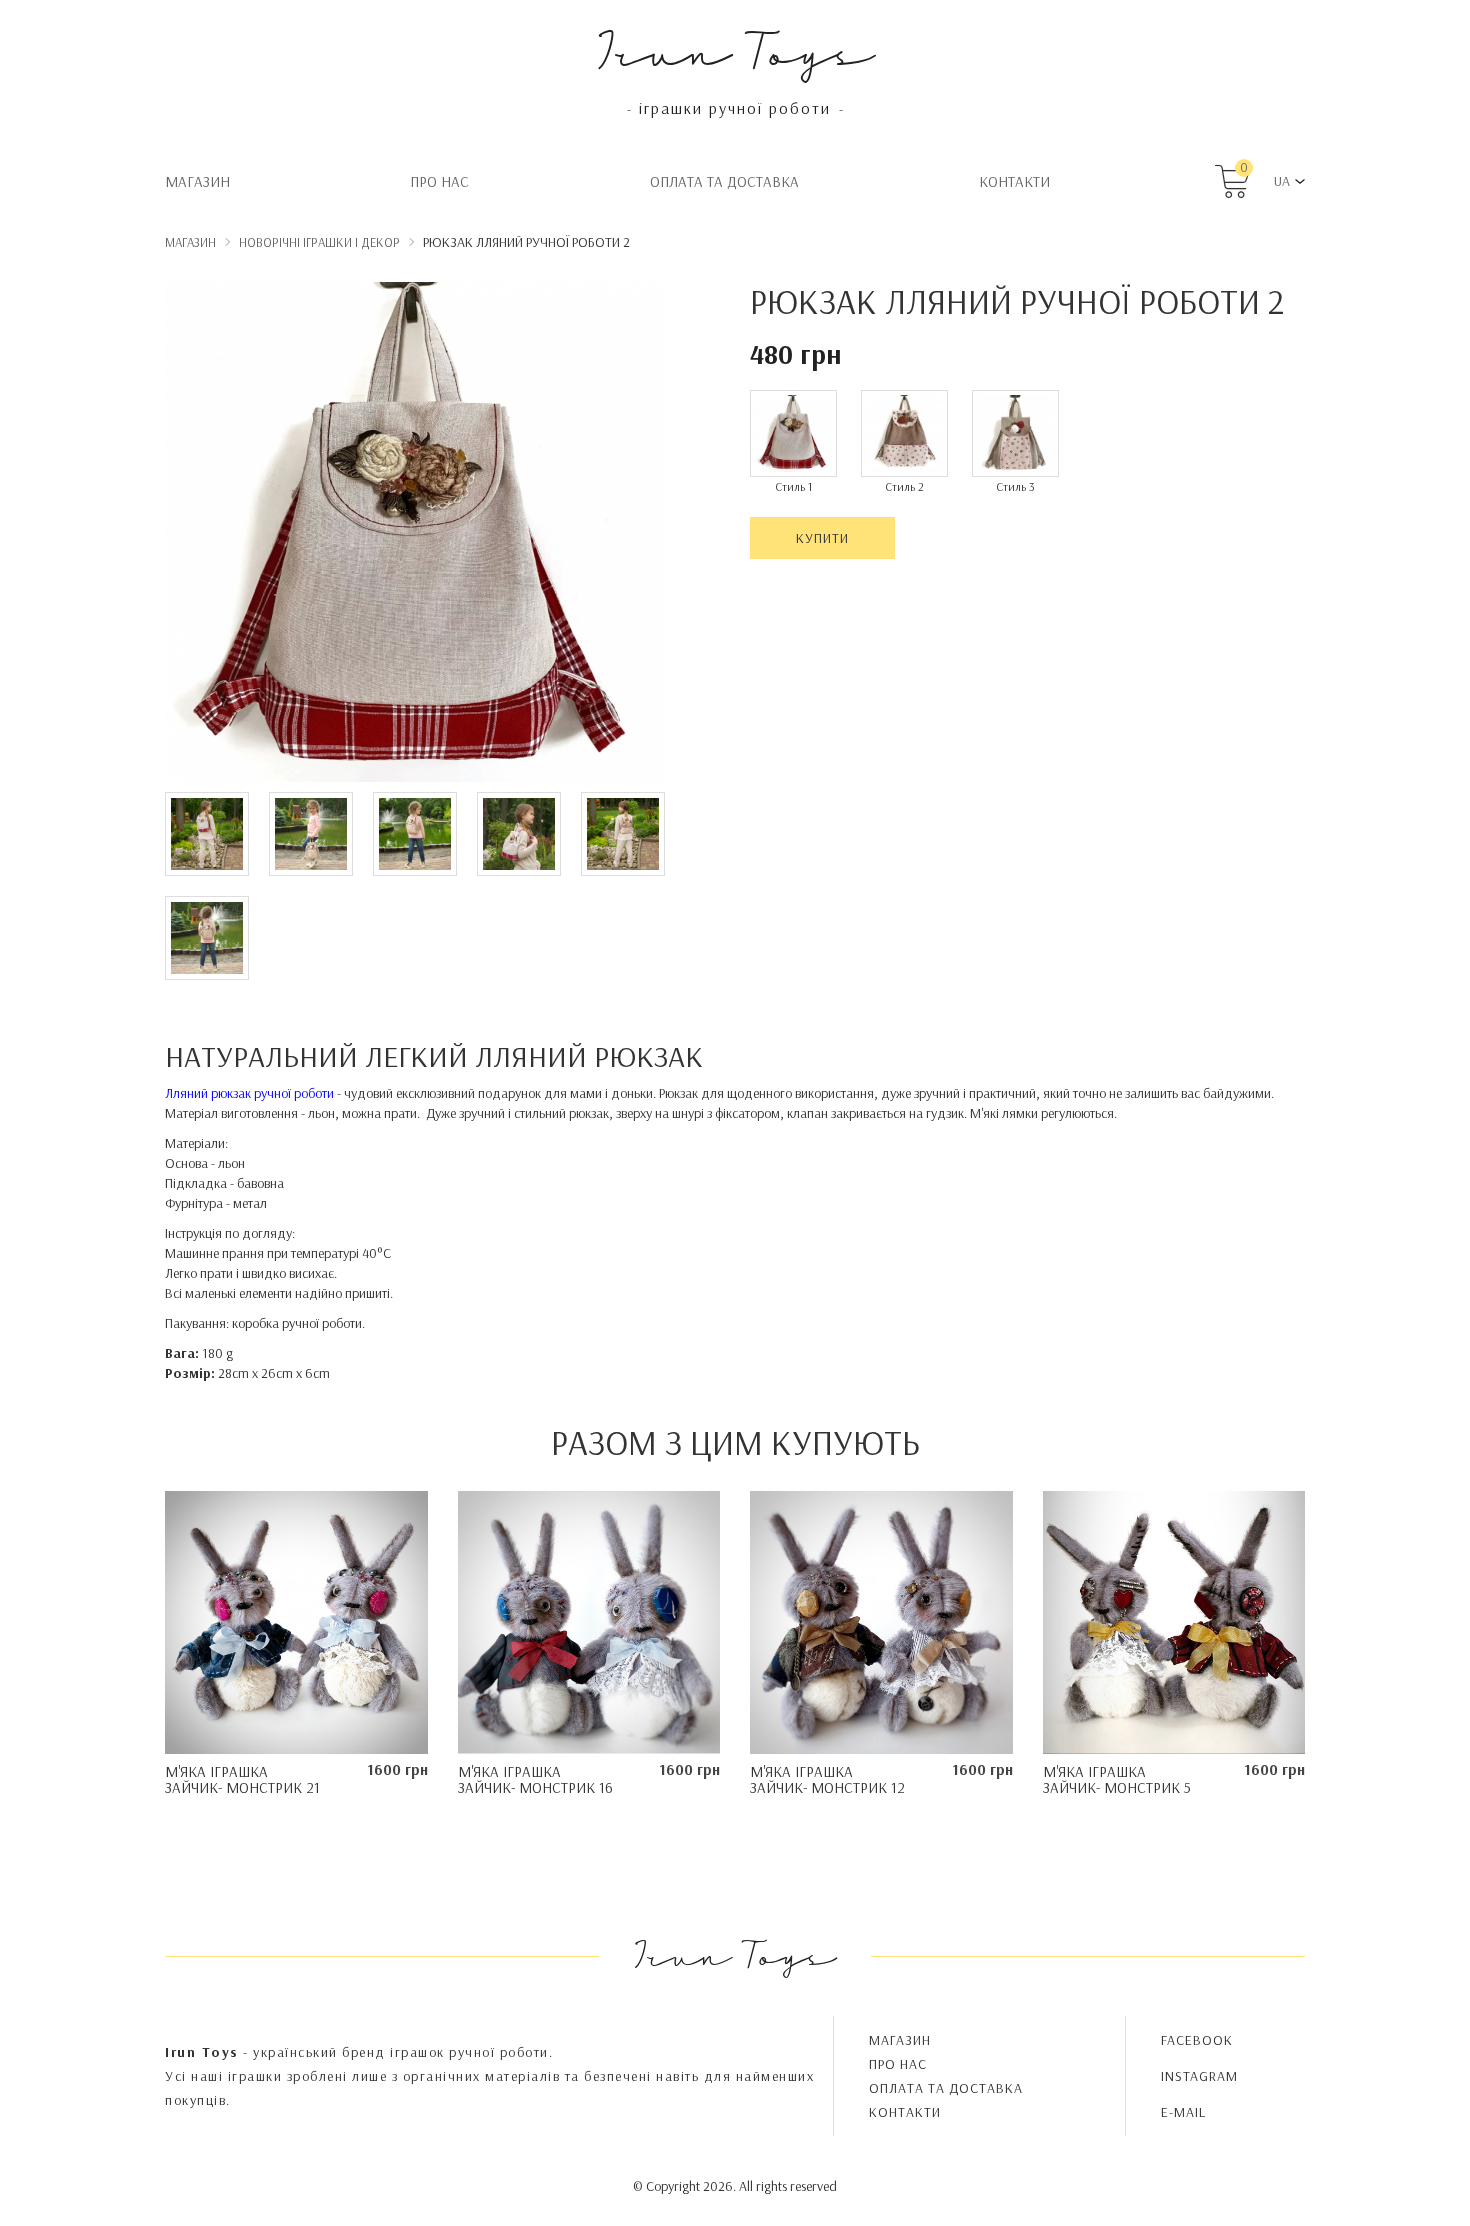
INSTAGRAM (1199, 2076)
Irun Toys (735, 49)
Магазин (197, 181)
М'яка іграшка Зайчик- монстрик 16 (535, 1780)
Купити (822, 538)
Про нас (439, 181)
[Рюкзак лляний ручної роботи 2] (415, 535)
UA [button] (1282, 181)
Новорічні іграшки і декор (319, 242)
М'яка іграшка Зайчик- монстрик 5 (1117, 1780)
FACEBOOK (1197, 2040)
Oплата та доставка (724, 181)
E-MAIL (1183, 2112)
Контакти (1014, 181)
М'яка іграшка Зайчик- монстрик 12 (827, 1780)
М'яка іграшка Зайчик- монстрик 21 (242, 1780)
